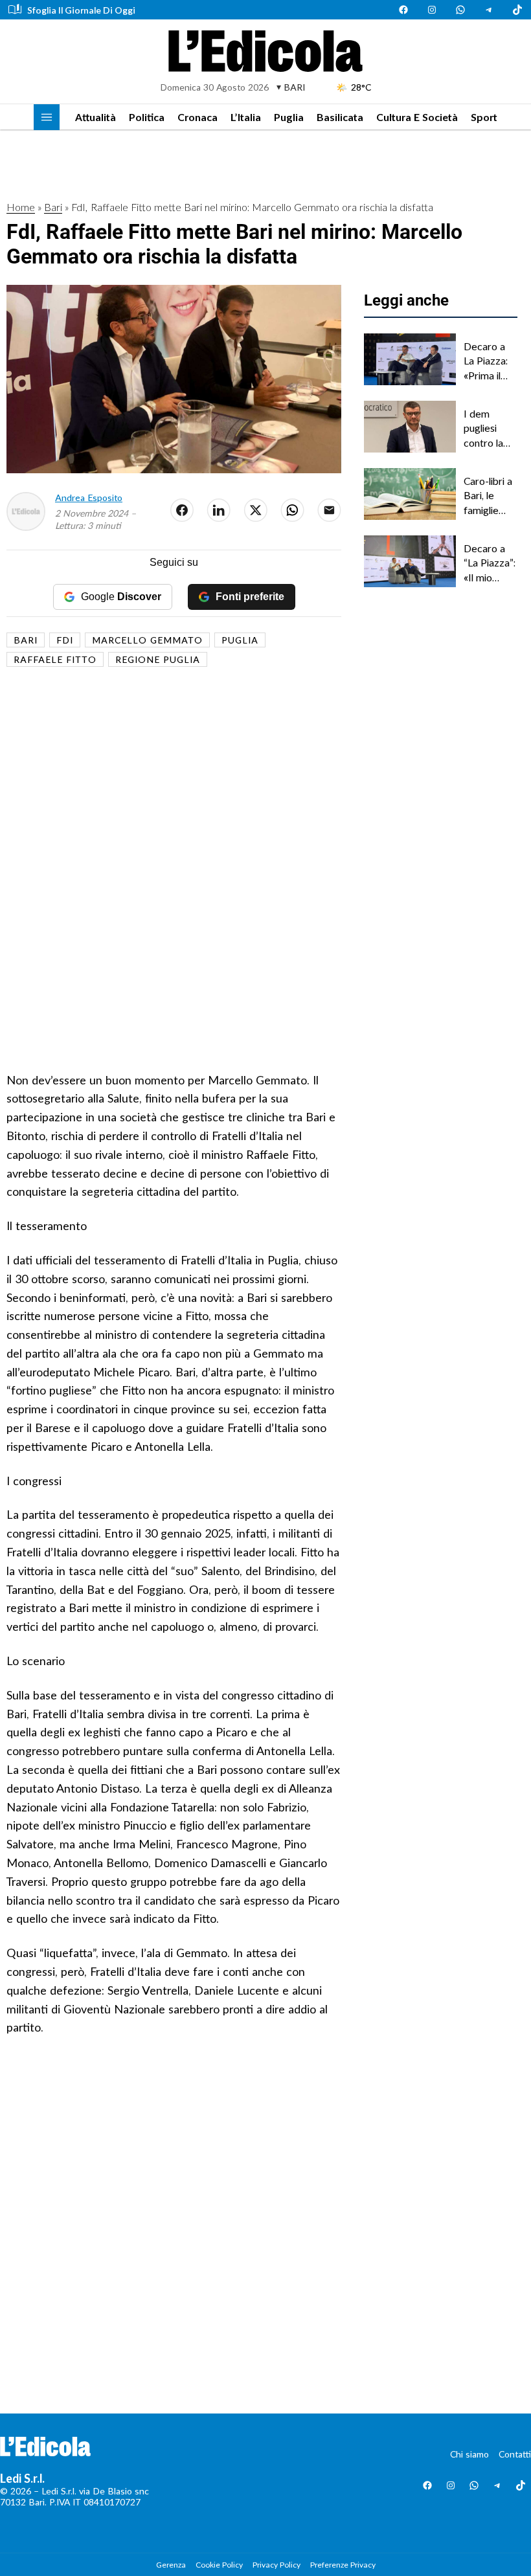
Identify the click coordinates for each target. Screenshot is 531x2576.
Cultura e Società (417, 117)
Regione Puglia (158, 659)
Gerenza (171, 2565)
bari (26, 640)
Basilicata (340, 117)
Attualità (96, 117)
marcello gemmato (147, 640)
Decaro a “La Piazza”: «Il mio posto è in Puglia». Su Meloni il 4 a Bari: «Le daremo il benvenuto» (491, 563)
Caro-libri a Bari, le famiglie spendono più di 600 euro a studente (488, 496)
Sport (484, 117)
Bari (53, 207)
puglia (240, 640)
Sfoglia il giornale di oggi (81, 10)
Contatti (515, 2454)
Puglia (289, 117)
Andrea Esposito (89, 498)
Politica (147, 117)
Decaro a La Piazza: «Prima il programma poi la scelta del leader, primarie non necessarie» (490, 361)
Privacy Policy (277, 2565)
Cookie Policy (219, 2565)
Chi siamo (469, 2454)
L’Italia (246, 117)
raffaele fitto (55, 659)
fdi (65, 640)
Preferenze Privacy (343, 2565)
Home (21, 207)
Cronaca (198, 117)
